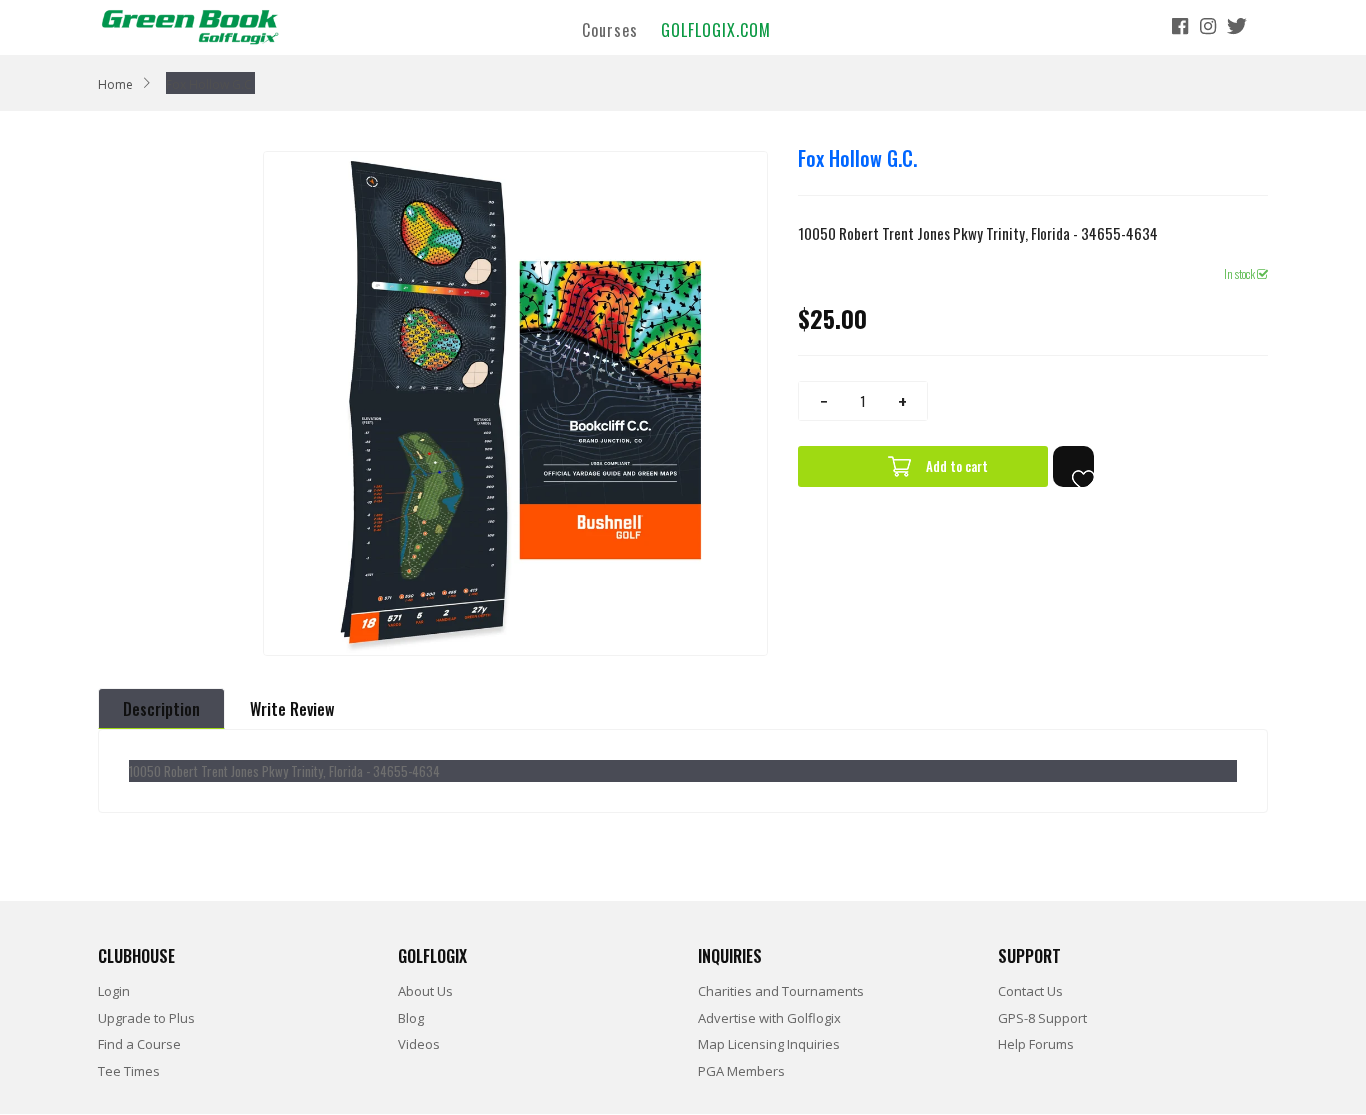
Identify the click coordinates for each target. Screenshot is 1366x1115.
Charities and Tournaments (781, 991)
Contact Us (1030, 991)
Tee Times (129, 1071)
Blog (411, 1018)
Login (114, 991)
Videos (419, 1044)
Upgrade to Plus (146, 1018)
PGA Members (741, 1071)
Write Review (292, 709)
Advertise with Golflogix (769, 1018)
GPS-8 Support (1042, 1018)
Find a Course (139, 1044)
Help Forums (1036, 1044)
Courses (610, 29)
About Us (425, 991)
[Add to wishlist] (1073, 466)
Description (161, 709)
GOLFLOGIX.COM (716, 29)
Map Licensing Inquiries (769, 1044)
